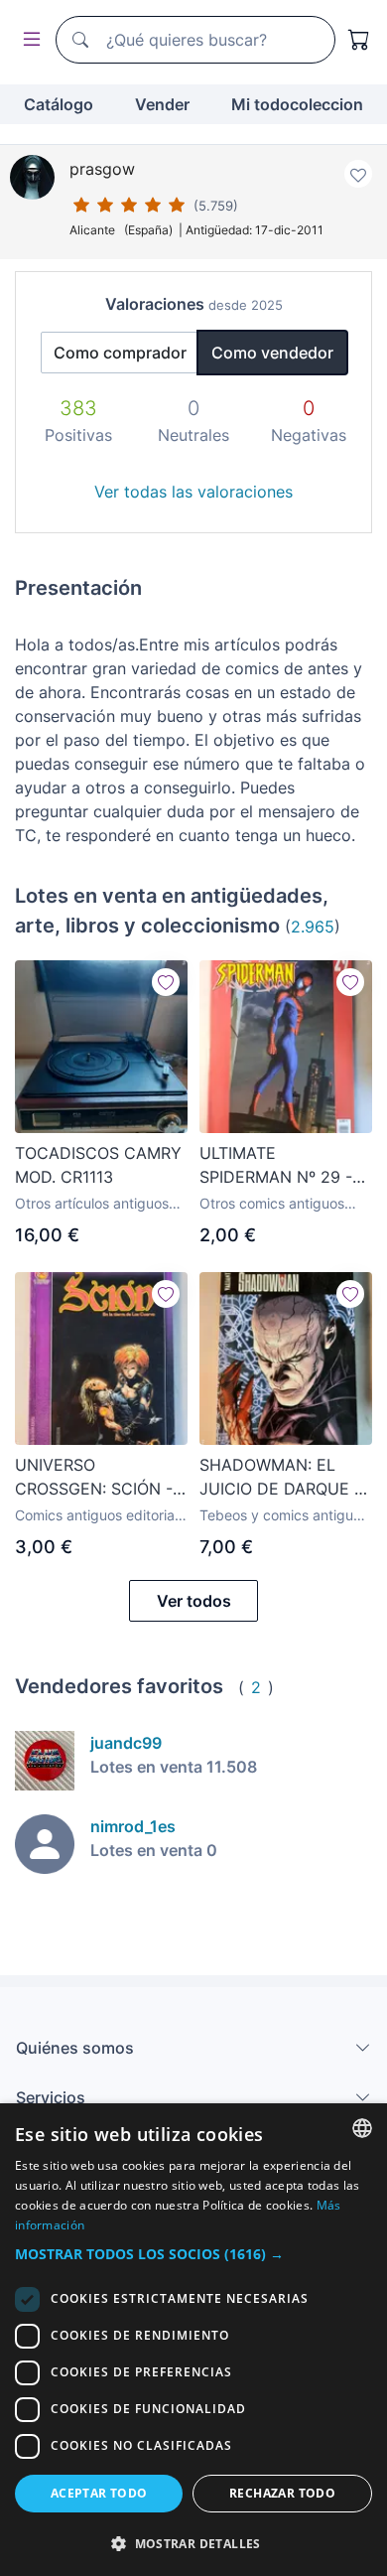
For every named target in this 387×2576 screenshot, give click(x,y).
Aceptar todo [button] (99, 2493)
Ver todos (194, 1601)
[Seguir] (166, 982)
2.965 (313, 927)
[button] (193, 2254)
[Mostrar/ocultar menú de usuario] (28, 40)
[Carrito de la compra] (359, 40)
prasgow (102, 169)
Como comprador (120, 353)
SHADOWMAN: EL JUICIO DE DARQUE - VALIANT (280, 1478)
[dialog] (193, 2340)
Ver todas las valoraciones (193, 492)
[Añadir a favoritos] (358, 174)
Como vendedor (272, 353)
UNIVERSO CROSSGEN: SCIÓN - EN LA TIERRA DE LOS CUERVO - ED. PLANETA (100, 1478)
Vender (162, 104)
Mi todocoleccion (297, 104)
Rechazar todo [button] (282, 2493)
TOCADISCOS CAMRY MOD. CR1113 (98, 1165)
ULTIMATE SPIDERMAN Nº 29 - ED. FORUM (276, 1166)
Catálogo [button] (59, 104)
